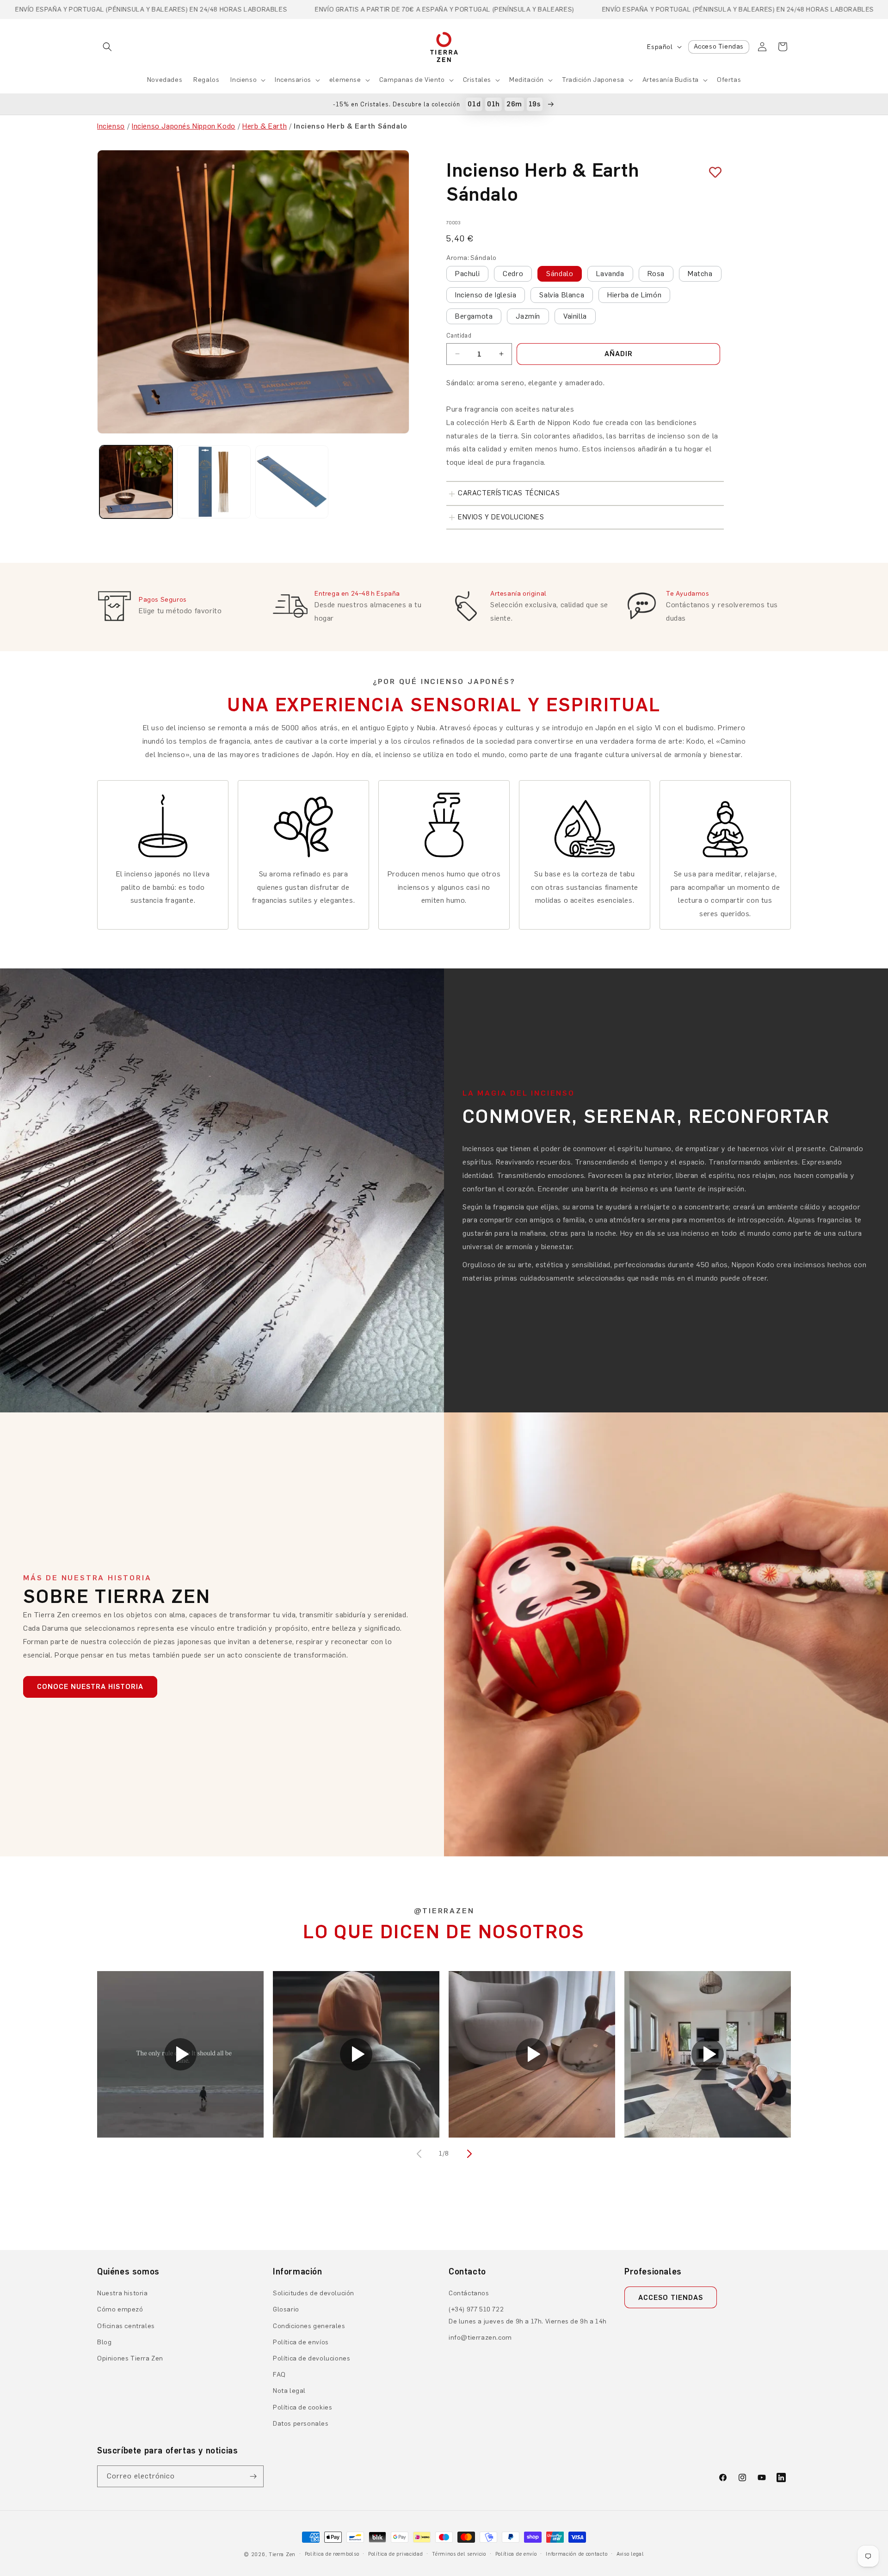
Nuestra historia (123, 2293)
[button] (107, 47)
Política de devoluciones (311, 2358)
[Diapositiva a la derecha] (468, 2154)
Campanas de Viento (412, 80)
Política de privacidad (395, 2554)
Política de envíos (301, 2342)
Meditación (527, 80)
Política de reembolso (332, 2554)
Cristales (477, 80)
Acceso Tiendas (719, 46)
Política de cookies (302, 2407)
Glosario (286, 2309)
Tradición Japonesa (593, 80)
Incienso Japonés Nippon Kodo (184, 126)
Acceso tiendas (671, 2298)
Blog (104, 2342)
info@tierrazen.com (480, 2338)
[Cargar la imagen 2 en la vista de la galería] (214, 482)
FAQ (279, 2375)
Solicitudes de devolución (314, 2293)
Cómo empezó (120, 2309)
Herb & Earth (265, 126)
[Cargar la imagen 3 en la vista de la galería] (292, 482)
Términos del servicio (459, 2554)
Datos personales (301, 2424)
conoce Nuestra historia (90, 1687)
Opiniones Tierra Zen (130, 2358)
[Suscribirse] (253, 2476)
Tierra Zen (282, 2554)
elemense (345, 80)
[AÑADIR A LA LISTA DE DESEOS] (712, 172)
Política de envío (516, 2554)
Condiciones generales (309, 2326)
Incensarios (293, 80)
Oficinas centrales (126, 2326)
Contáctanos (469, 2293)
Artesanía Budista (671, 80)
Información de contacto (577, 2554)
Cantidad (459, 336)
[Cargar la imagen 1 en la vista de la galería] (136, 482)
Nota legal (289, 2391)
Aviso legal (630, 2554)
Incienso (244, 80)
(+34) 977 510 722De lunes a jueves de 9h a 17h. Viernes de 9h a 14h (528, 2315)
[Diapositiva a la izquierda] (420, 2154)
